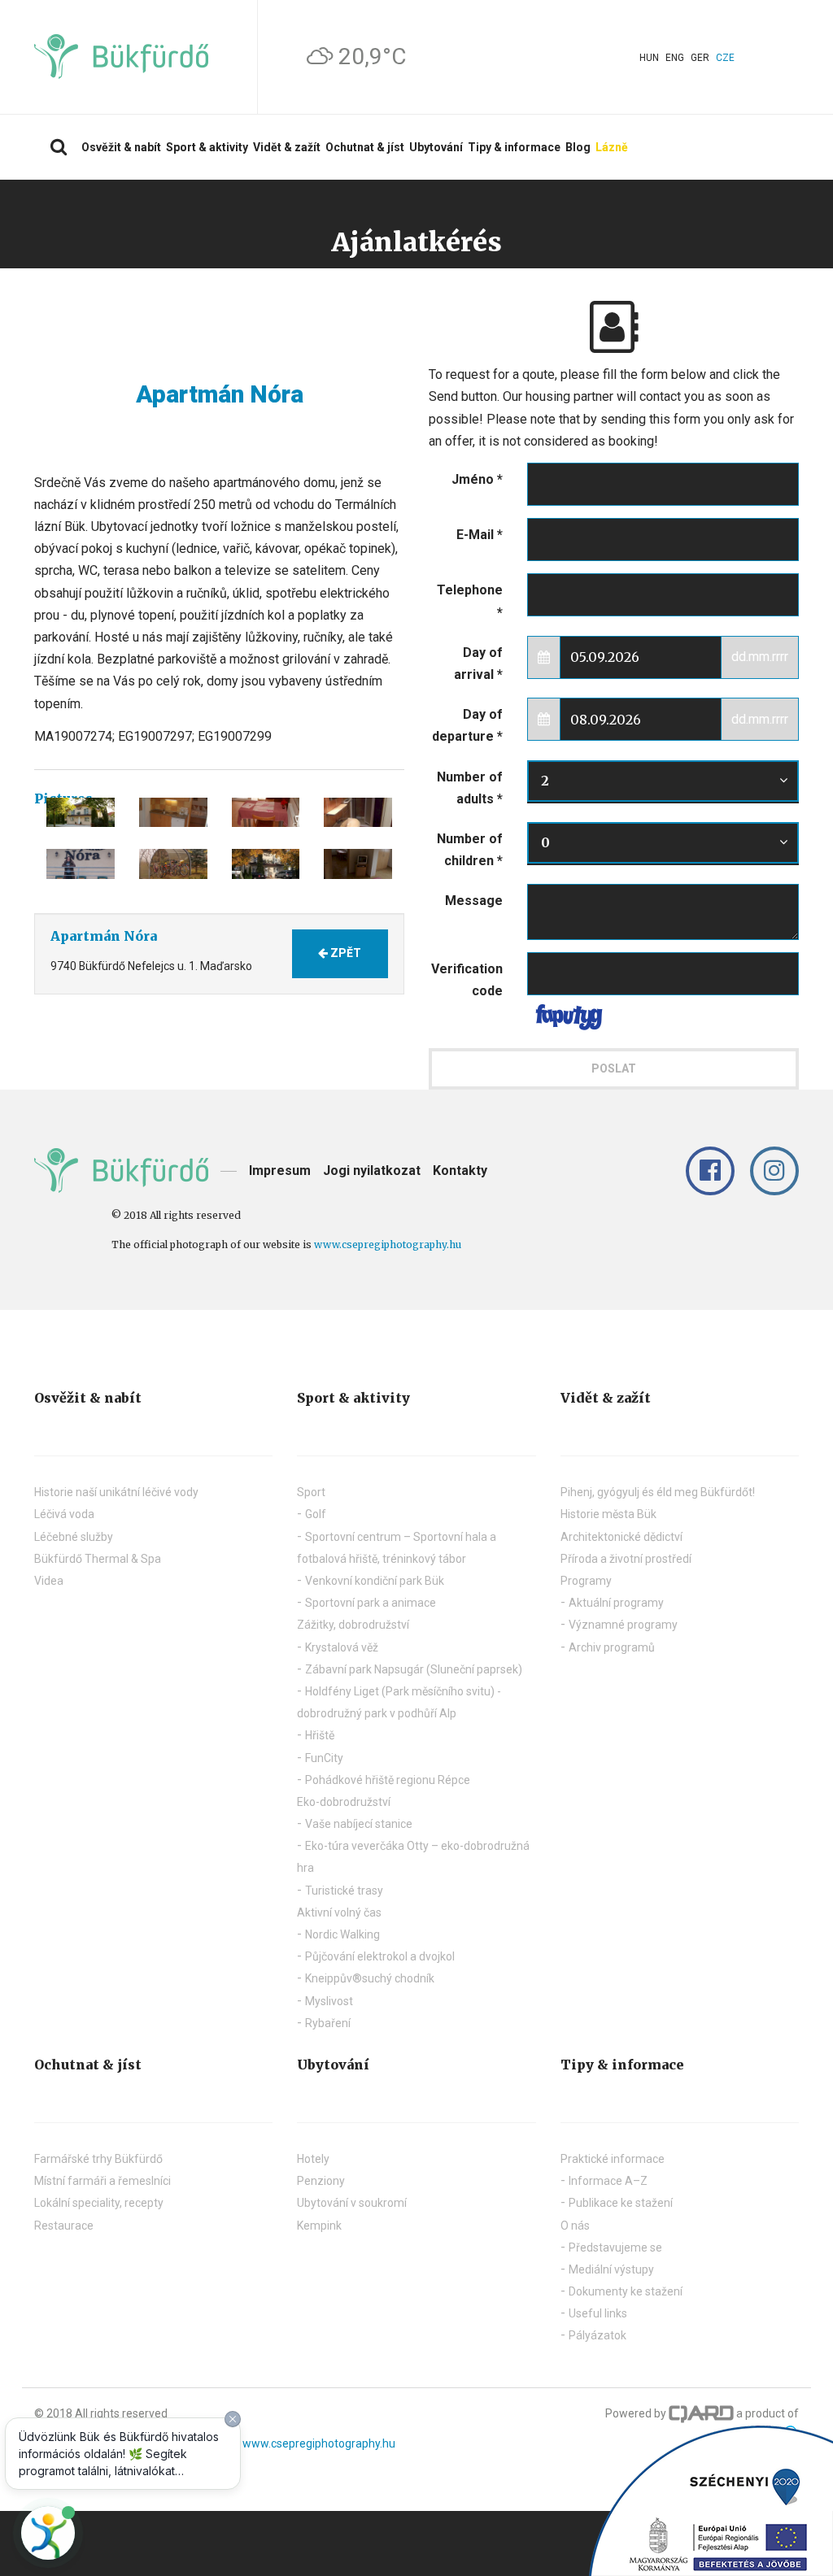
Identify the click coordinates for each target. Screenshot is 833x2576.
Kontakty (460, 1171)
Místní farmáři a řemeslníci (102, 2181)
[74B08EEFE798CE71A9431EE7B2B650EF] (266, 813)
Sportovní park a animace (371, 1603)
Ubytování (436, 147)
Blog (578, 147)
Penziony (321, 2181)
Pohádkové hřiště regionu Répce (388, 1780)
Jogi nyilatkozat (372, 1171)
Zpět (345, 953)
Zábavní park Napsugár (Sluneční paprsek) (414, 1669)
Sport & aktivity (207, 147)
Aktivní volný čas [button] (339, 1912)
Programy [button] (586, 1581)
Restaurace (64, 2226)
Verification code (467, 980)
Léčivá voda (64, 1514)
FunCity (324, 1758)
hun (649, 58)
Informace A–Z (608, 2181)
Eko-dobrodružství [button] (344, 1802)
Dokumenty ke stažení (626, 2291)
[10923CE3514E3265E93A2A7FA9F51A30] (358, 864)
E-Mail (480, 535)
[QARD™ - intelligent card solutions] (701, 2413)
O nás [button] (575, 2226)
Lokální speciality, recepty (99, 2203)
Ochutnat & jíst (365, 147)
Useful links (598, 2313)
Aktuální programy (616, 1603)
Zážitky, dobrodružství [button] (353, 1625)
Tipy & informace (514, 147)
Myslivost (329, 2001)
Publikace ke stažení (621, 2203)
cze (725, 58)
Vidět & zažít (287, 147)
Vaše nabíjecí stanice (359, 1824)
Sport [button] (311, 1492)
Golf (316, 1514)
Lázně (612, 147)
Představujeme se (615, 2247)
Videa (49, 1581)
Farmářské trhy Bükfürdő (98, 2159)
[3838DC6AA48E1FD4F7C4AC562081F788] (173, 813)
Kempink (319, 2226)
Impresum (280, 1171)
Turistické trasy (344, 1891)
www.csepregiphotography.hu (388, 1244)
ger (700, 58)
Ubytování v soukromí (352, 2203)
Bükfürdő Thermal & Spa (98, 1559)
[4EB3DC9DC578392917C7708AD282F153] (81, 864)
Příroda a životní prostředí (626, 1559)
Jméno (477, 479)
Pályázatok (597, 2335)
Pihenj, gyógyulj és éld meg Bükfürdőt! (658, 1492)
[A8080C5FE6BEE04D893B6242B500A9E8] (81, 813)
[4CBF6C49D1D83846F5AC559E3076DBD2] (173, 864)
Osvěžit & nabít (121, 147)
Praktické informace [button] (613, 2159)
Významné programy (623, 1625)
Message (474, 901)
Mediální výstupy (611, 2269)
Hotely (313, 2159)
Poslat (614, 1068)
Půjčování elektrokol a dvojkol (380, 1956)
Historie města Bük (608, 1514)
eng (675, 58)
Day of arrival (478, 664)
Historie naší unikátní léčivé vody (116, 1492)
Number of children (470, 850)
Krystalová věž (342, 1647)
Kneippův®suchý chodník (370, 1978)
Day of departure (467, 725)
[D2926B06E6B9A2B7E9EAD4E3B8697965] (358, 813)
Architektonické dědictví (621, 1537)
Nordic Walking (342, 1934)
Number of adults (470, 788)
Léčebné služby (74, 1537)
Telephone (470, 601)
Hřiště (320, 1735)
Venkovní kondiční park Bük (375, 1581)
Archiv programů (612, 1647)
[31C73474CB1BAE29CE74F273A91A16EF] (266, 864)
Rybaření (328, 2023)
